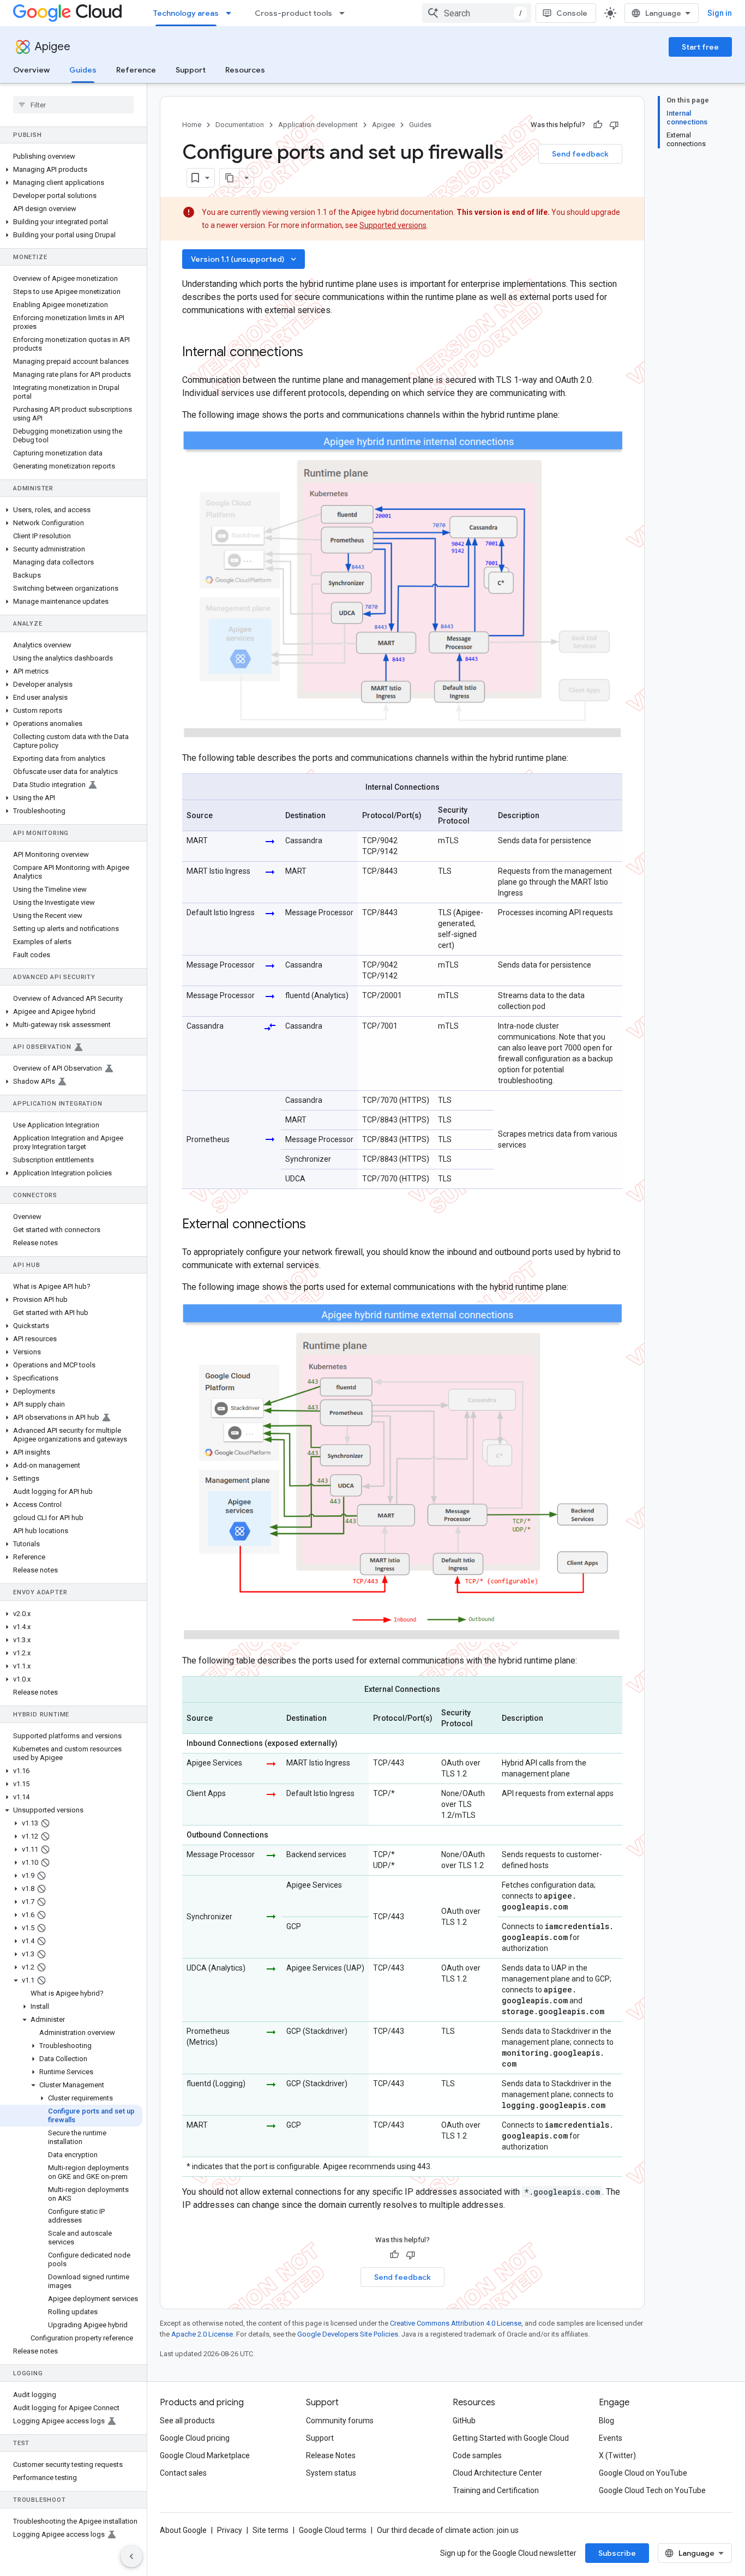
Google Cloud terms (333, 2530)
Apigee (53, 47)
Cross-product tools (293, 13)
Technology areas (186, 13)
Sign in (720, 13)
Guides (83, 70)
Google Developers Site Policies (348, 2334)
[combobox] (477, 13)
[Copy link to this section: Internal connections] (314, 353)
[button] (71, 170)
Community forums (340, 2421)
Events (611, 2438)
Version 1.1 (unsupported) (245, 259)
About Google (183, 2530)
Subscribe (617, 2553)
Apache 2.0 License (202, 2334)
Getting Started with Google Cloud (511, 2438)
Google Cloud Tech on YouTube (652, 2490)
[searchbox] (73, 105)
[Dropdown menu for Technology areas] (232, 13)
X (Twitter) (617, 2455)
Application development (318, 125)
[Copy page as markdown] (230, 178)
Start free (700, 47)
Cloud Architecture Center (497, 2473)
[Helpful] (598, 125)
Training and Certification (496, 2490)
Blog (606, 2421)
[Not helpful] (614, 125)
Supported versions (393, 225)
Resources (245, 70)
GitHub (464, 2421)
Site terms (271, 2530)
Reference (136, 70)
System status (331, 2473)
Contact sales (183, 2473)
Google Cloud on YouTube (643, 2473)
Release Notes (331, 2455)
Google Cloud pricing (195, 2438)
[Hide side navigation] (131, 2556)
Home (192, 125)
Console (572, 13)
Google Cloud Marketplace (205, 2455)
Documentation (240, 125)
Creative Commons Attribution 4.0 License (456, 2323)
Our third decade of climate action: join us (448, 2530)
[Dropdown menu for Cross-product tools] (345, 13)
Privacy (230, 2530)
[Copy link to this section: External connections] (317, 1225)
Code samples (477, 2455)
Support (191, 70)
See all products (187, 2421)
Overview (31, 70)
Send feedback (580, 154)
